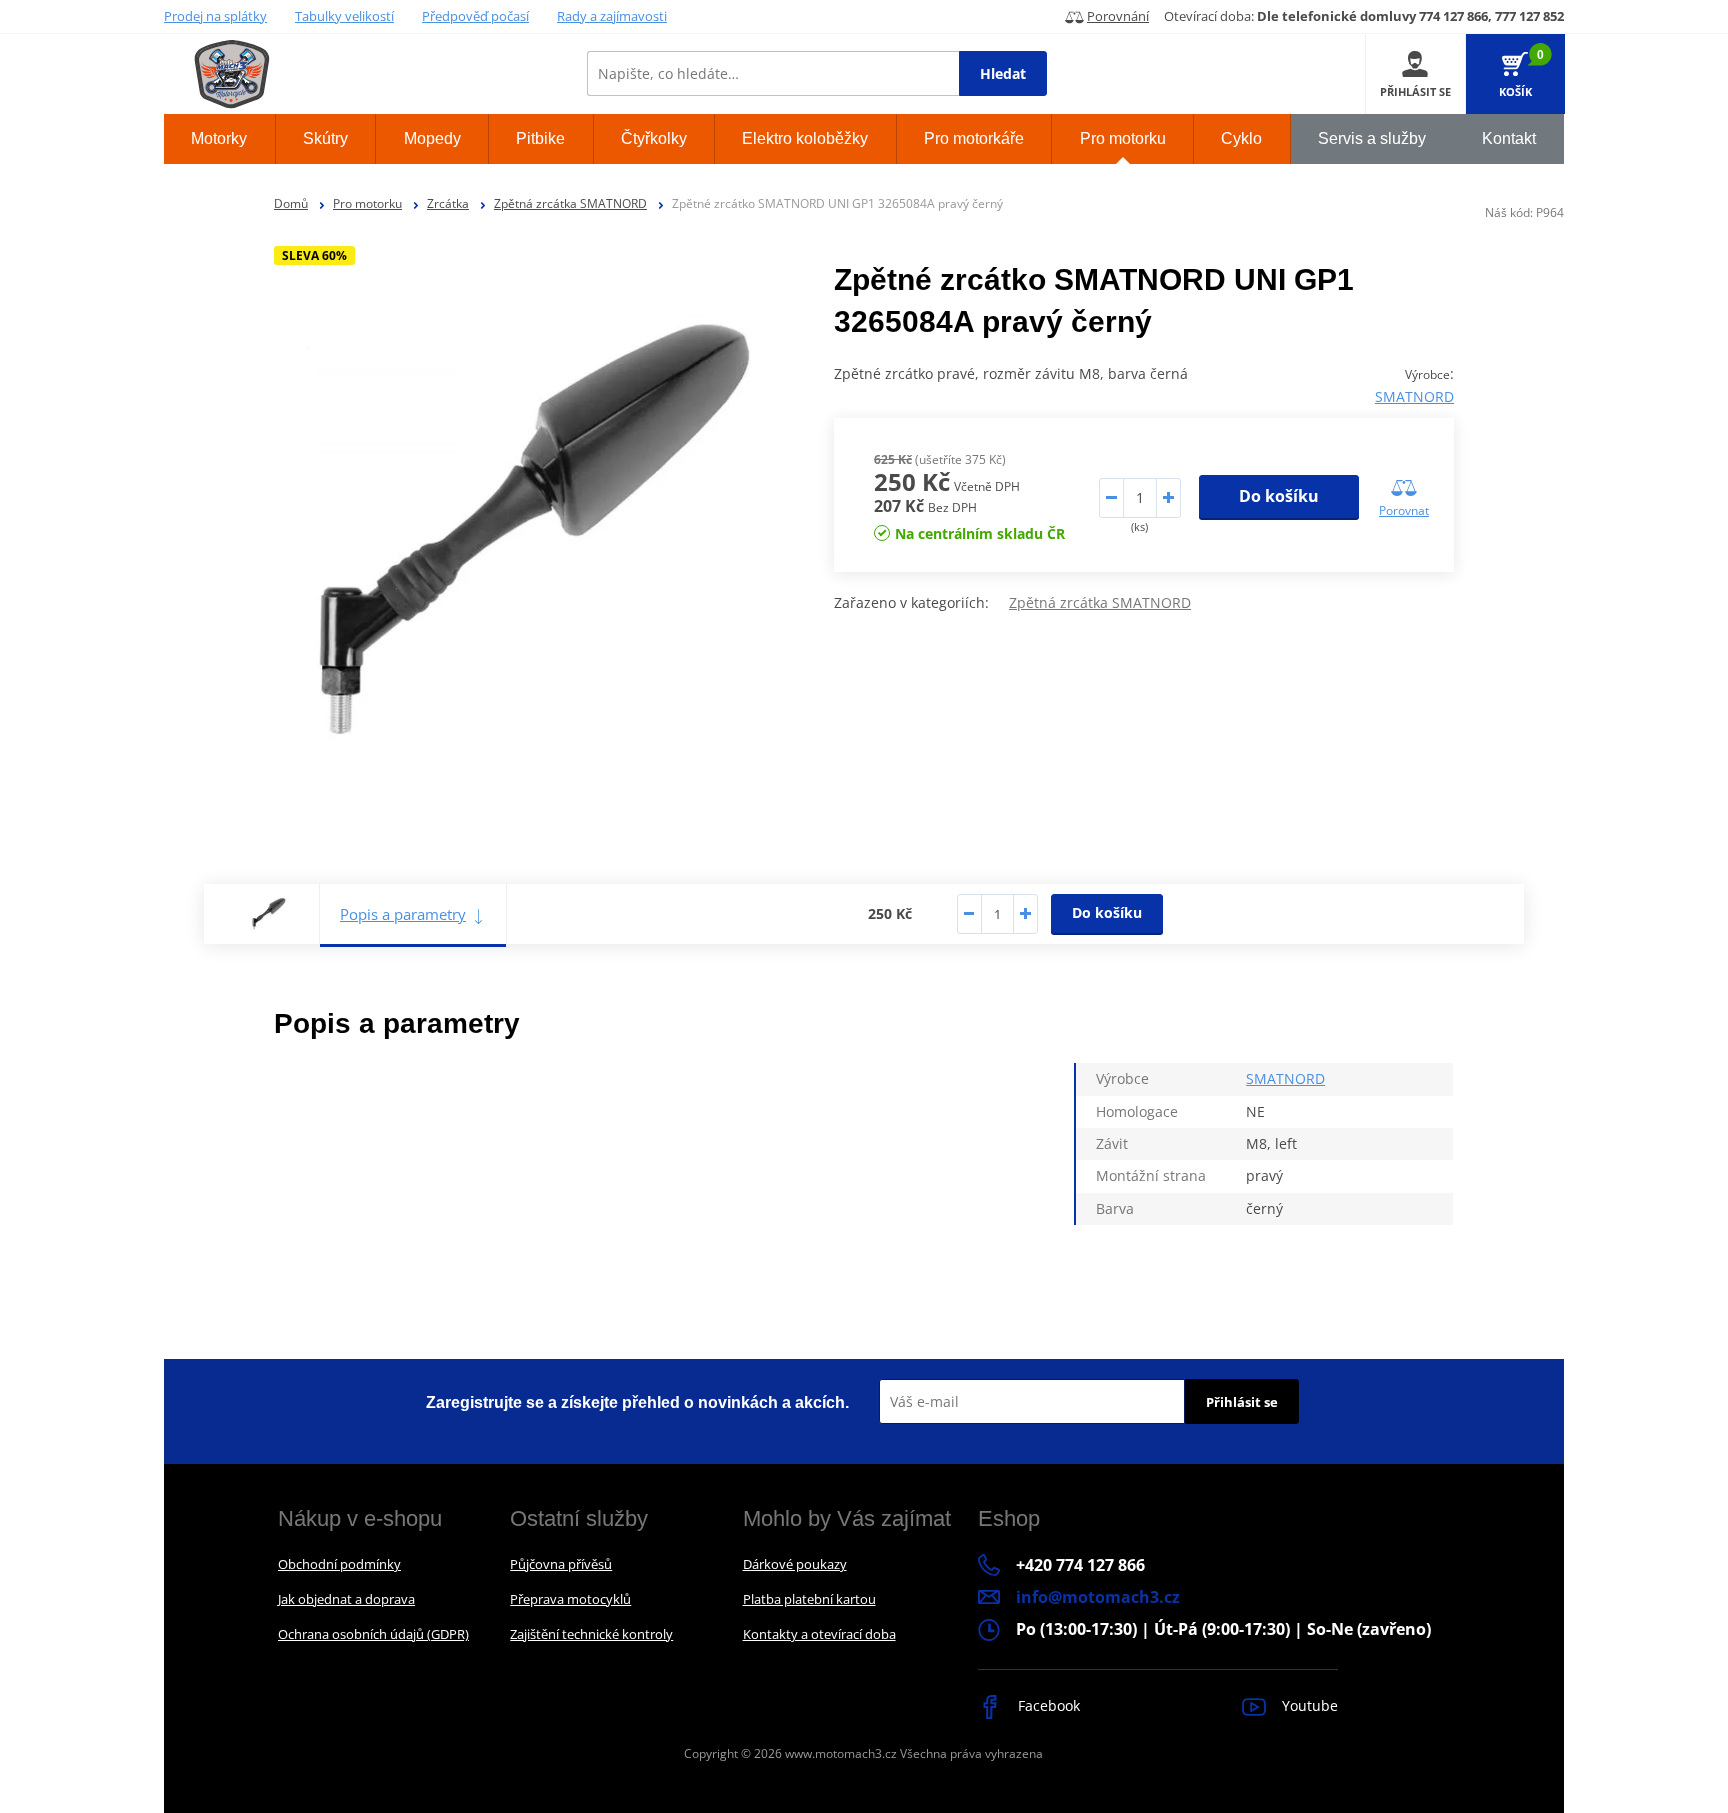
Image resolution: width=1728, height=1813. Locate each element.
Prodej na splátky (215, 16)
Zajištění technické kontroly (591, 1634)
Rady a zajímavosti (612, 16)
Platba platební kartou (809, 1599)
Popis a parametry (403, 914)
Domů (291, 203)
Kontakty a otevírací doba (819, 1634)
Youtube (1308, 1705)
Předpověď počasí (475, 16)
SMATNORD (1414, 396)
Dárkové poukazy (795, 1564)
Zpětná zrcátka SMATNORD (570, 203)
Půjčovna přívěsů (561, 1564)
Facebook (1047, 1705)
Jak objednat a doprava (346, 1599)
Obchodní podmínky (339, 1564)
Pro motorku (367, 203)
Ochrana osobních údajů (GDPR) (373, 1634)
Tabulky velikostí (344, 16)
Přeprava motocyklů (570, 1599)
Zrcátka (448, 203)
